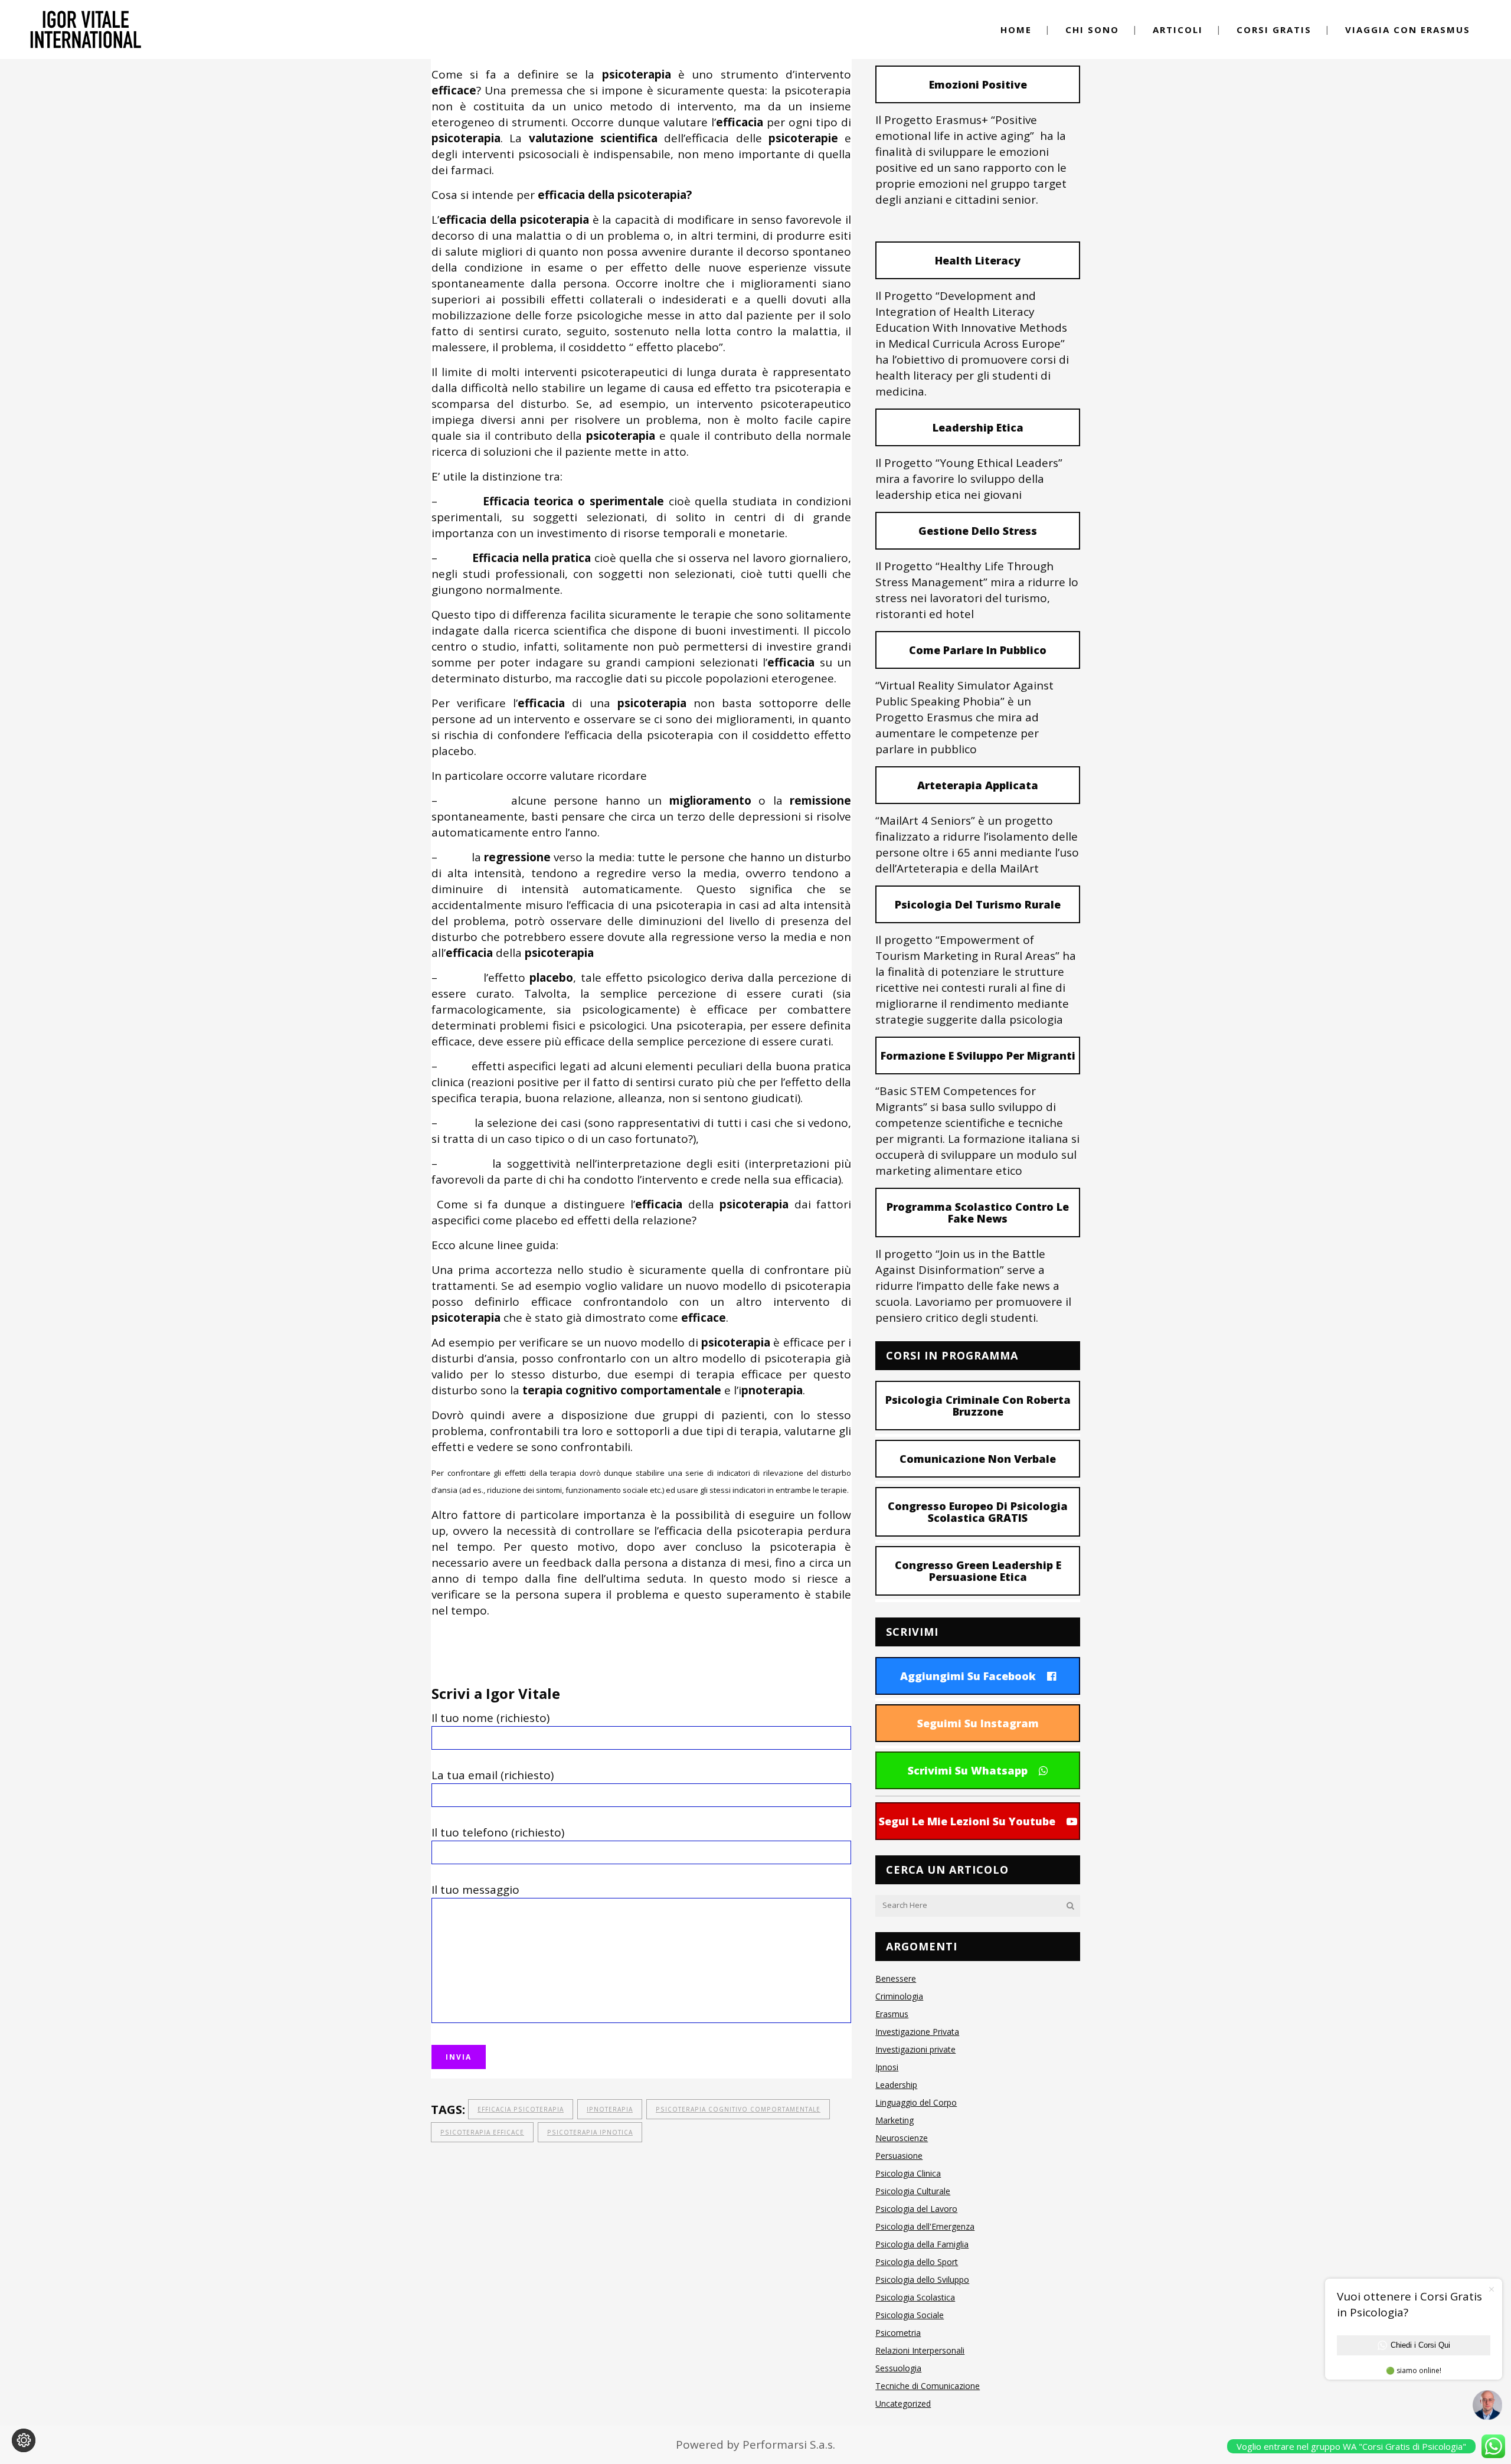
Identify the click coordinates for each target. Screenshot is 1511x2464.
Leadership (896, 2085)
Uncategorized (903, 2403)
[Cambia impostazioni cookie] (24, 2440)
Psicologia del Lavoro (916, 2209)
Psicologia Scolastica (915, 2297)
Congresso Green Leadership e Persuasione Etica (978, 1571)
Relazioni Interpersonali (920, 2350)
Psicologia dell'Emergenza (925, 2226)
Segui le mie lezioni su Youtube (967, 1821)
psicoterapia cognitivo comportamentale (738, 2109)
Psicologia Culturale (913, 2191)
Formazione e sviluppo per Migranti (978, 1055)
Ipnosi (887, 2067)
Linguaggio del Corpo (916, 2102)
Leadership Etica (978, 427)
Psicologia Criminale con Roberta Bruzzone (978, 1406)
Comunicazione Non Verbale (978, 1459)
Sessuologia (898, 2368)
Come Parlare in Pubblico (978, 650)
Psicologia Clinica (908, 2173)
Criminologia (899, 1996)
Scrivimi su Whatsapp (968, 1770)
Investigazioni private (915, 2049)
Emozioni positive (978, 84)
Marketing (895, 2120)
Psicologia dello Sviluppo (922, 2280)
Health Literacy (978, 260)
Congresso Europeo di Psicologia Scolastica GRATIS (978, 1512)
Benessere (896, 1978)
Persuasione (899, 2156)
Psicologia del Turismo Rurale (978, 904)
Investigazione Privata (917, 2032)
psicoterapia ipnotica (590, 2132)
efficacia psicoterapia (521, 2109)
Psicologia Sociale (910, 2315)
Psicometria (898, 2333)
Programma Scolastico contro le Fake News (978, 1213)
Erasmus (892, 2014)
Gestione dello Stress (978, 531)
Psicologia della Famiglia (922, 2244)
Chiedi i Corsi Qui (1420, 2345)
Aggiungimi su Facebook (968, 1676)
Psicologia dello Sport (917, 2262)
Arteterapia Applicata (978, 785)
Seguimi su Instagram (978, 1723)
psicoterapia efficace (482, 2132)
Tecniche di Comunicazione (928, 2386)
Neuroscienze (902, 2138)
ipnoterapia (610, 2109)
